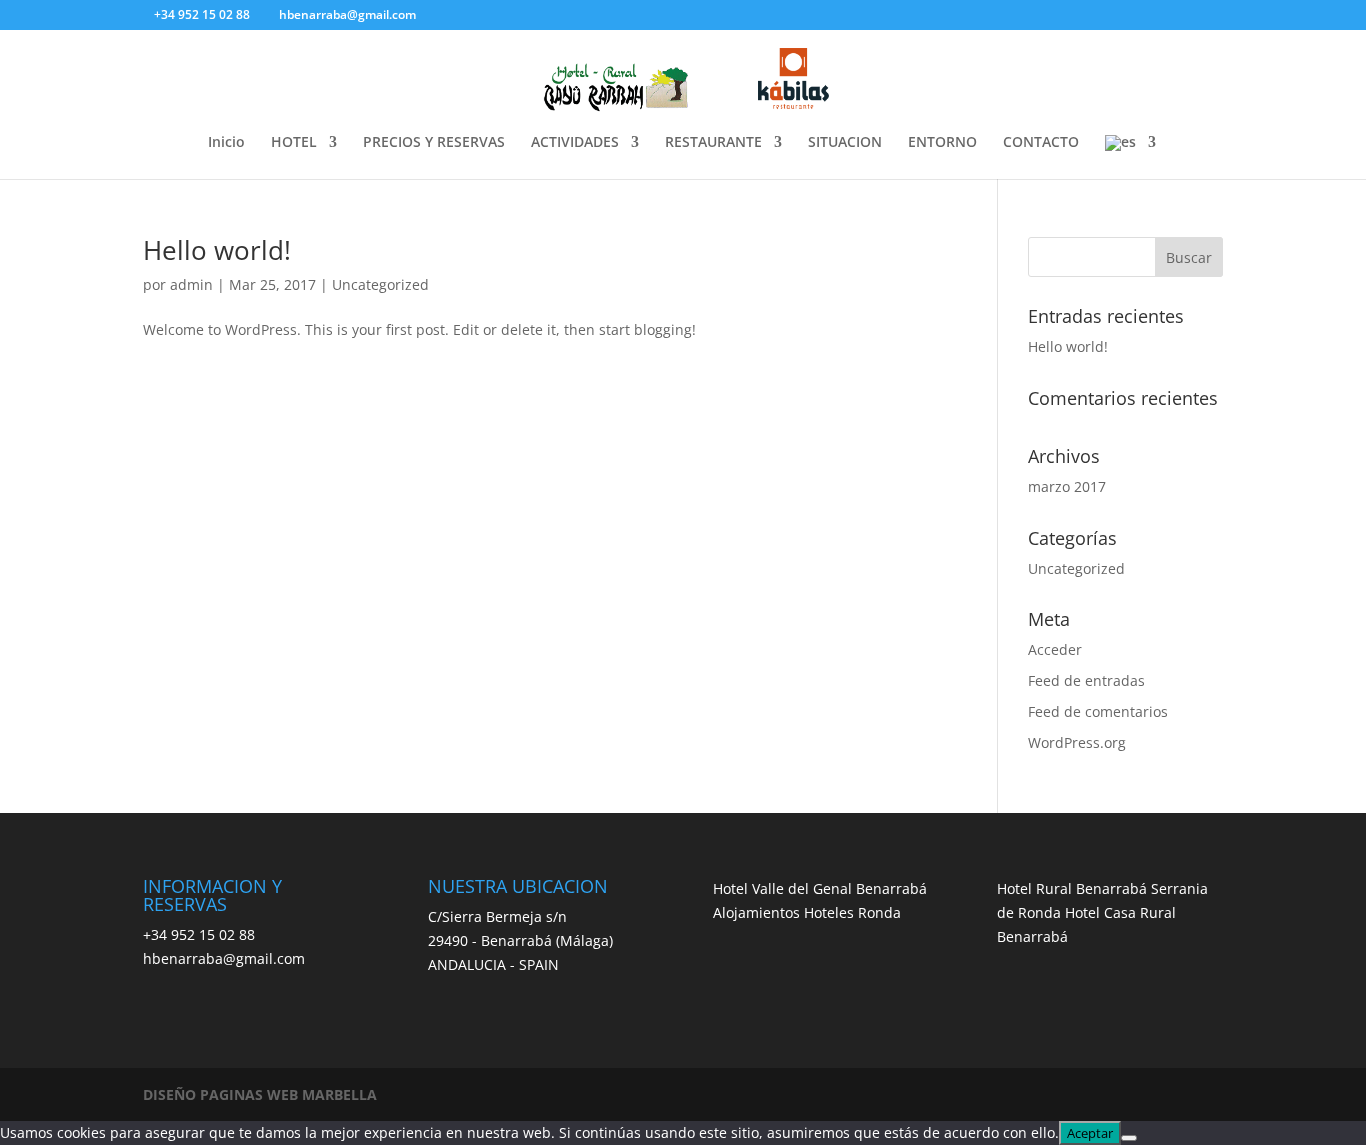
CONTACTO (1041, 143)
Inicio (226, 143)
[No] (1129, 1138)
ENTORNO (942, 143)
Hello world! (217, 250)
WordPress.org (1077, 742)
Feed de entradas (1086, 680)
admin (191, 284)
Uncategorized (380, 284)
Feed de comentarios (1098, 711)
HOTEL (294, 143)
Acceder (1055, 649)
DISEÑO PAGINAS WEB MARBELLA (260, 1094)
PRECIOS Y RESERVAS (434, 143)
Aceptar (1090, 1133)
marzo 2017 (1067, 486)
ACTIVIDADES (575, 143)
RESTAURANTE (713, 143)
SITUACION (845, 143)
